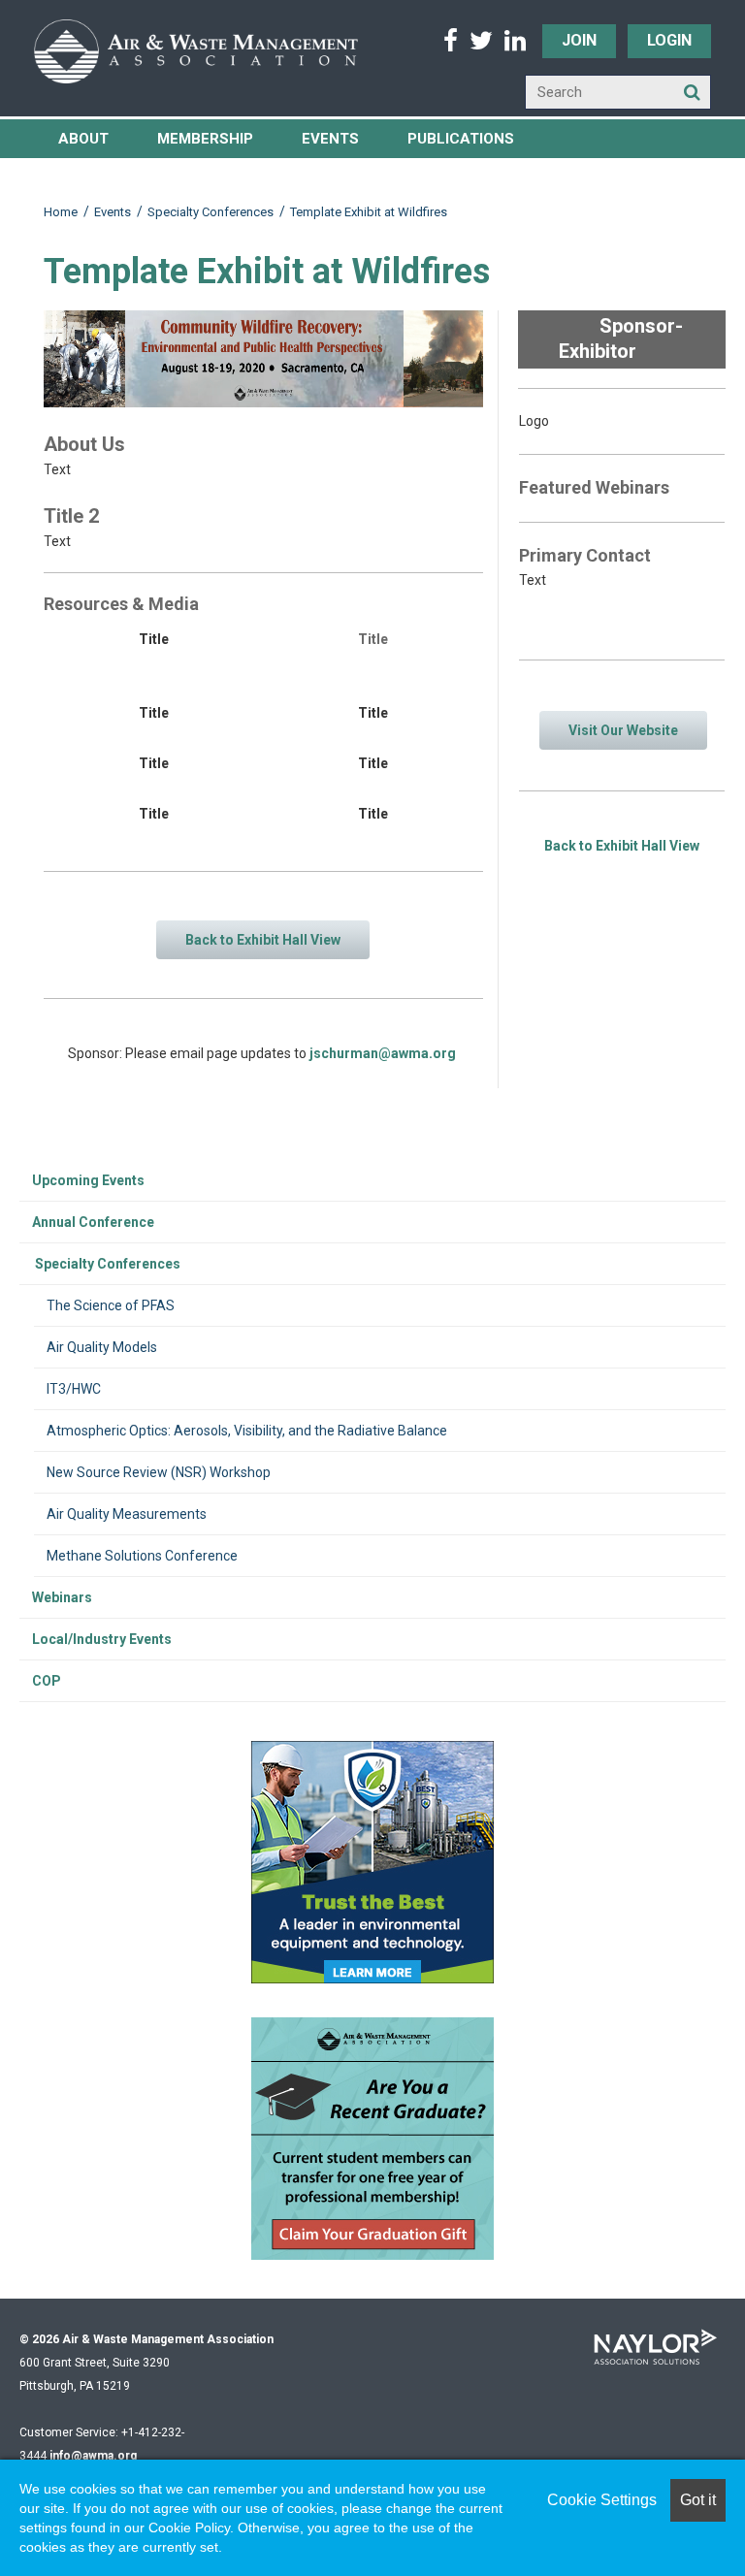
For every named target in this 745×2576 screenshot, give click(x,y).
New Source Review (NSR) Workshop (159, 1472)
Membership (205, 139)
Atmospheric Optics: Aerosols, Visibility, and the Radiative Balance (247, 1431)
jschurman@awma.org (383, 1053)
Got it (698, 2500)
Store (354, 177)
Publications (461, 139)
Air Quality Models (102, 1347)
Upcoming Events (88, 1180)
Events (330, 139)
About (83, 139)
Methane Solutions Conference (142, 1556)
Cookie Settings (602, 2500)
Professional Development (170, 177)
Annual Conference (93, 1222)
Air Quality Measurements (127, 1514)
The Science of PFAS (111, 1305)
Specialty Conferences (211, 212)
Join (579, 40)
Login (669, 40)
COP (47, 1681)
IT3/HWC (74, 1389)
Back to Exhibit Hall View (622, 846)
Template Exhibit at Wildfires (369, 212)
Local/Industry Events (102, 1639)
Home (61, 212)
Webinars (62, 1597)
